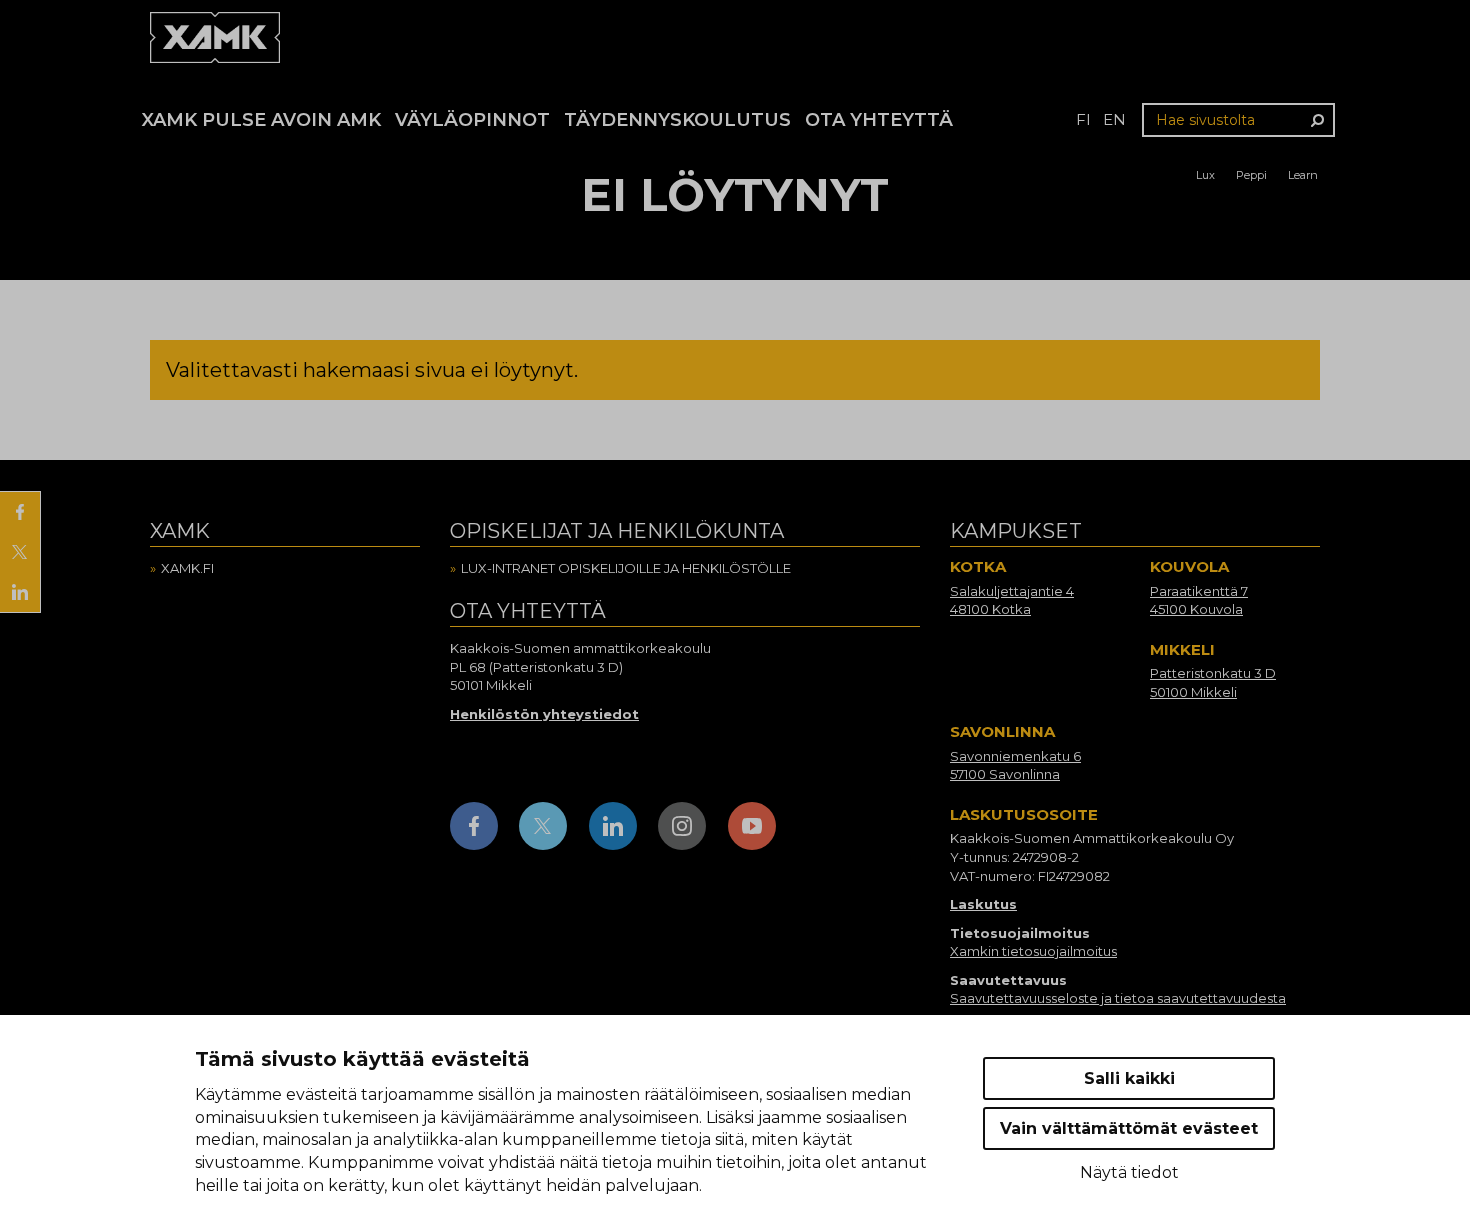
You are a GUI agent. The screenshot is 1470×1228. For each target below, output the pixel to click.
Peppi (1251, 175)
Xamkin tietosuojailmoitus (1033, 951)
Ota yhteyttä (879, 120)
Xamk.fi (187, 568)
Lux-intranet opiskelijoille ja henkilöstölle (626, 568)
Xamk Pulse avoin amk (261, 120)
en (1114, 119)
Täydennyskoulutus (677, 120)
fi (1083, 119)
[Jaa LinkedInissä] (20, 592)
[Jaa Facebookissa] (20, 512)
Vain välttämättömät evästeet (1129, 1128)
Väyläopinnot (472, 120)
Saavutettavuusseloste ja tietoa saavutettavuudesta (1118, 998)
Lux (1205, 175)
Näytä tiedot (1129, 1172)
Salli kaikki (1129, 1078)
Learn (1303, 175)
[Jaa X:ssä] (20, 552)
